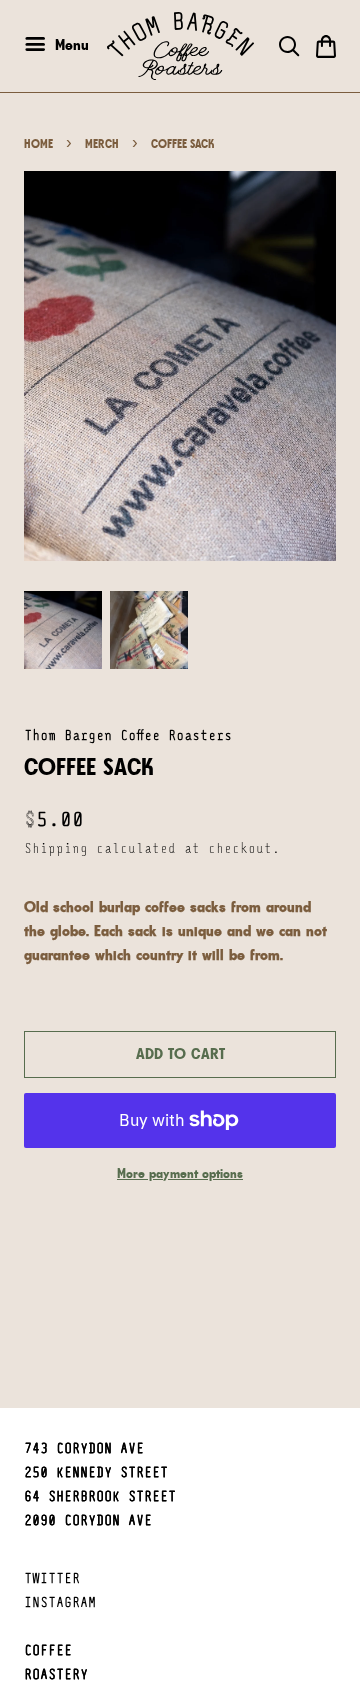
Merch (102, 144)
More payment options (180, 1173)
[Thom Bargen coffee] (180, 46)
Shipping (56, 849)
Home (38, 144)
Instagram (60, 1603)
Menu (69, 44)
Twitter (52, 1579)
